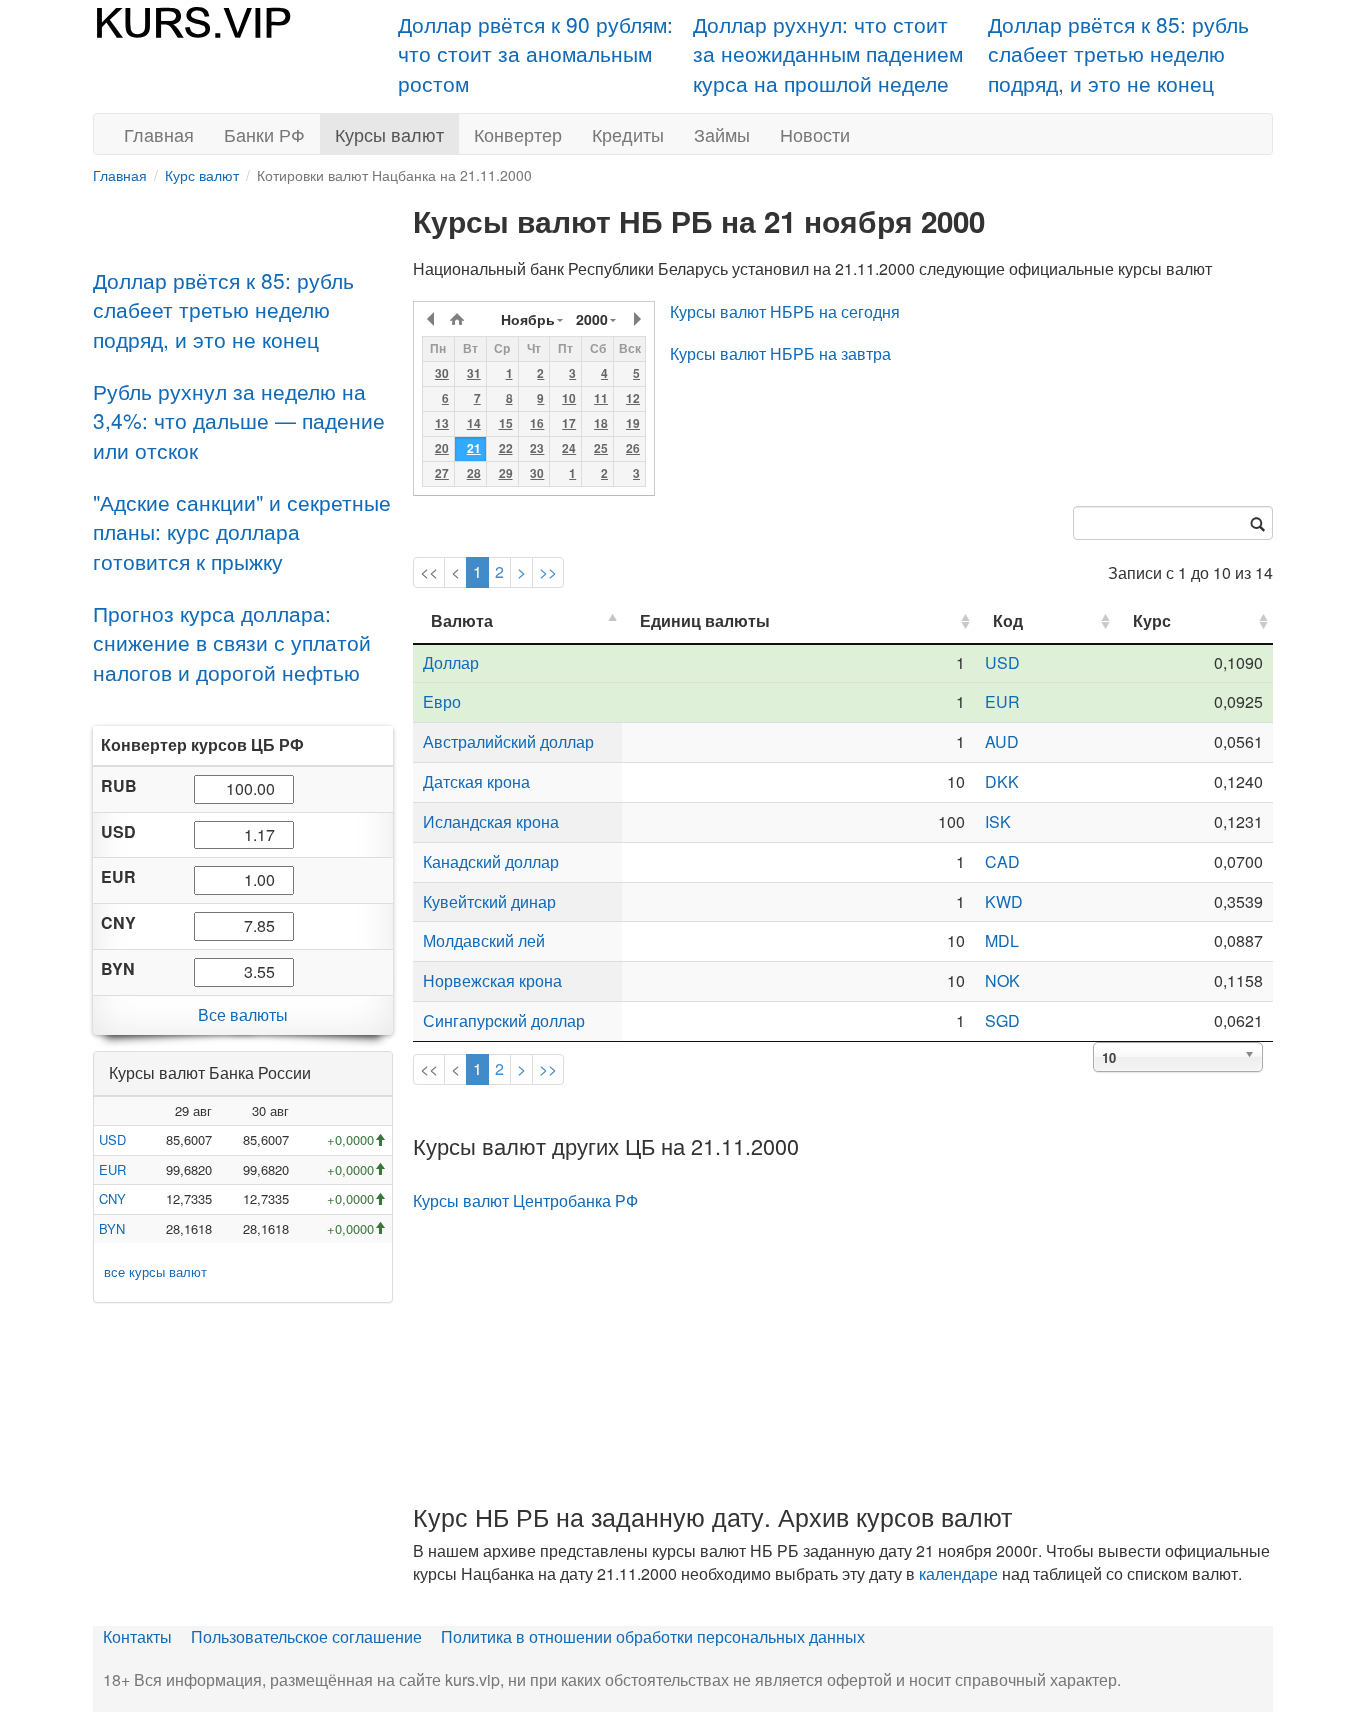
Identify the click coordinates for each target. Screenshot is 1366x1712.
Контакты (137, 1636)
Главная (159, 134)
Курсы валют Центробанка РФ (525, 1200)
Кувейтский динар (489, 901)
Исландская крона (491, 821)
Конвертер (518, 134)
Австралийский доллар (508, 741)
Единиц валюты (705, 620)
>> (548, 571)
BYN (112, 1228)
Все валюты (243, 1014)
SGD (1002, 1020)
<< (429, 571)
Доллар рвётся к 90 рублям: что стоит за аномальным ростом (535, 53)
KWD (1004, 901)
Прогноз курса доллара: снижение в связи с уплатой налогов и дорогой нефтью (232, 642)
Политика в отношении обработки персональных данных (653, 1636)
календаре (958, 1573)
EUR (112, 1169)
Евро (442, 701)
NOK (1002, 980)
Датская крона (476, 781)
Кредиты (628, 134)
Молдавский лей (484, 940)
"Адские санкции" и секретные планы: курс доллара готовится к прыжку (242, 531)
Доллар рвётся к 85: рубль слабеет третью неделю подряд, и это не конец (1118, 53)
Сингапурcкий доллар (504, 1020)
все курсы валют (155, 1271)
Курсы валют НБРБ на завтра (780, 353)
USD (112, 1139)
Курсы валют (389, 134)
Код (1008, 620)
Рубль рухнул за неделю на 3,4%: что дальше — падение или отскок (239, 420)
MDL (1002, 940)
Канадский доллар (491, 861)
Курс (1152, 620)
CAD (1002, 861)
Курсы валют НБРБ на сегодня (785, 311)
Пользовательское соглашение (306, 1636)
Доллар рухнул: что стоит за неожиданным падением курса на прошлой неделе (828, 53)
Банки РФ (264, 134)
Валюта (462, 620)
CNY (112, 1198)
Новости (815, 134)
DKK (1002, 781)
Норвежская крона (492, 980)
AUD (1002, 741)
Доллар (451, 662)
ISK (998, 821)
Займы (722, 134)
